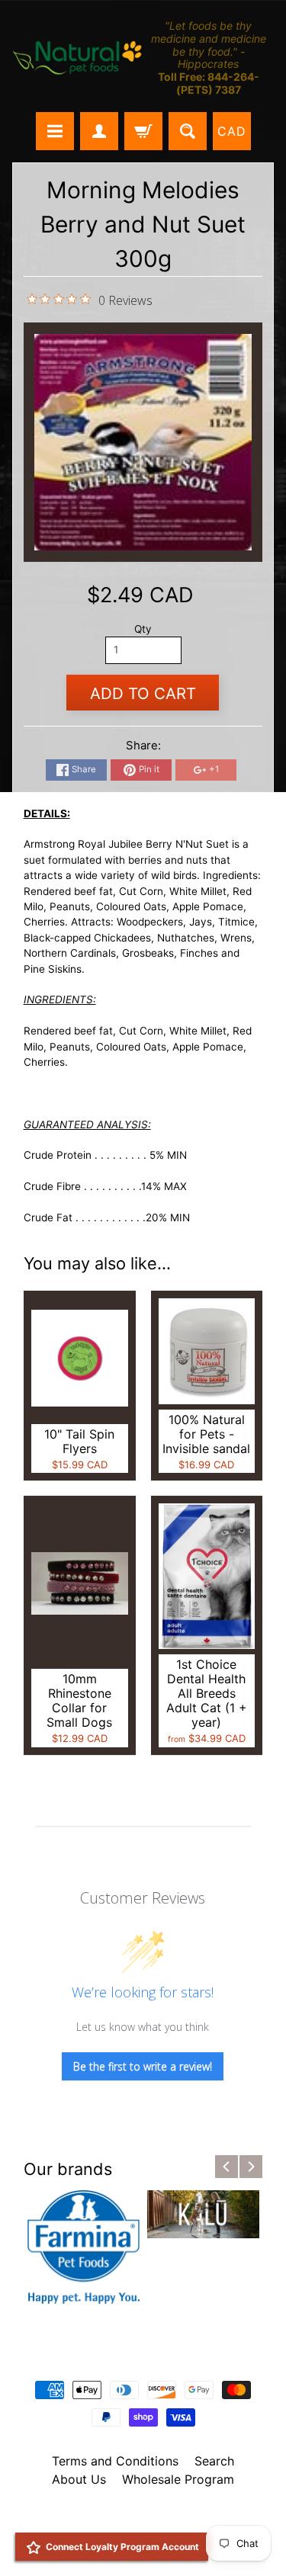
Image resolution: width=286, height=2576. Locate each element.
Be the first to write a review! (143, 2066)
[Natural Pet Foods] (78, 59)
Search (214, 2461)
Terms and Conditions (115, 2461)
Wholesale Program (178, 2479)
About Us (79, 2479)
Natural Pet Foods (138, 2519)
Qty (143, 629)
